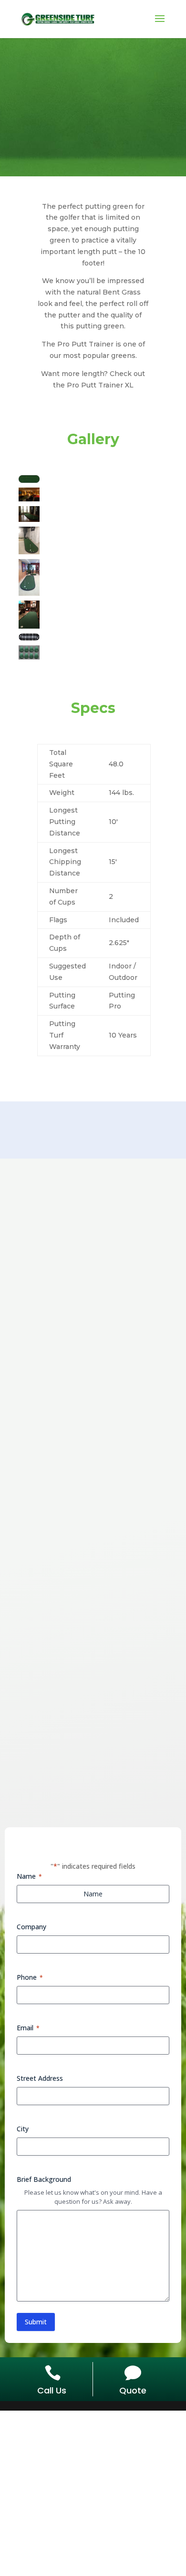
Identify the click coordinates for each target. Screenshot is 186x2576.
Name (29, 1876)
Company (31, 1927)
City (23, 2129)
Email (28, 2028)
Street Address (40, 2078)
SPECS (91, 124)
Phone (30, 1977)
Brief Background (44, 2179)
